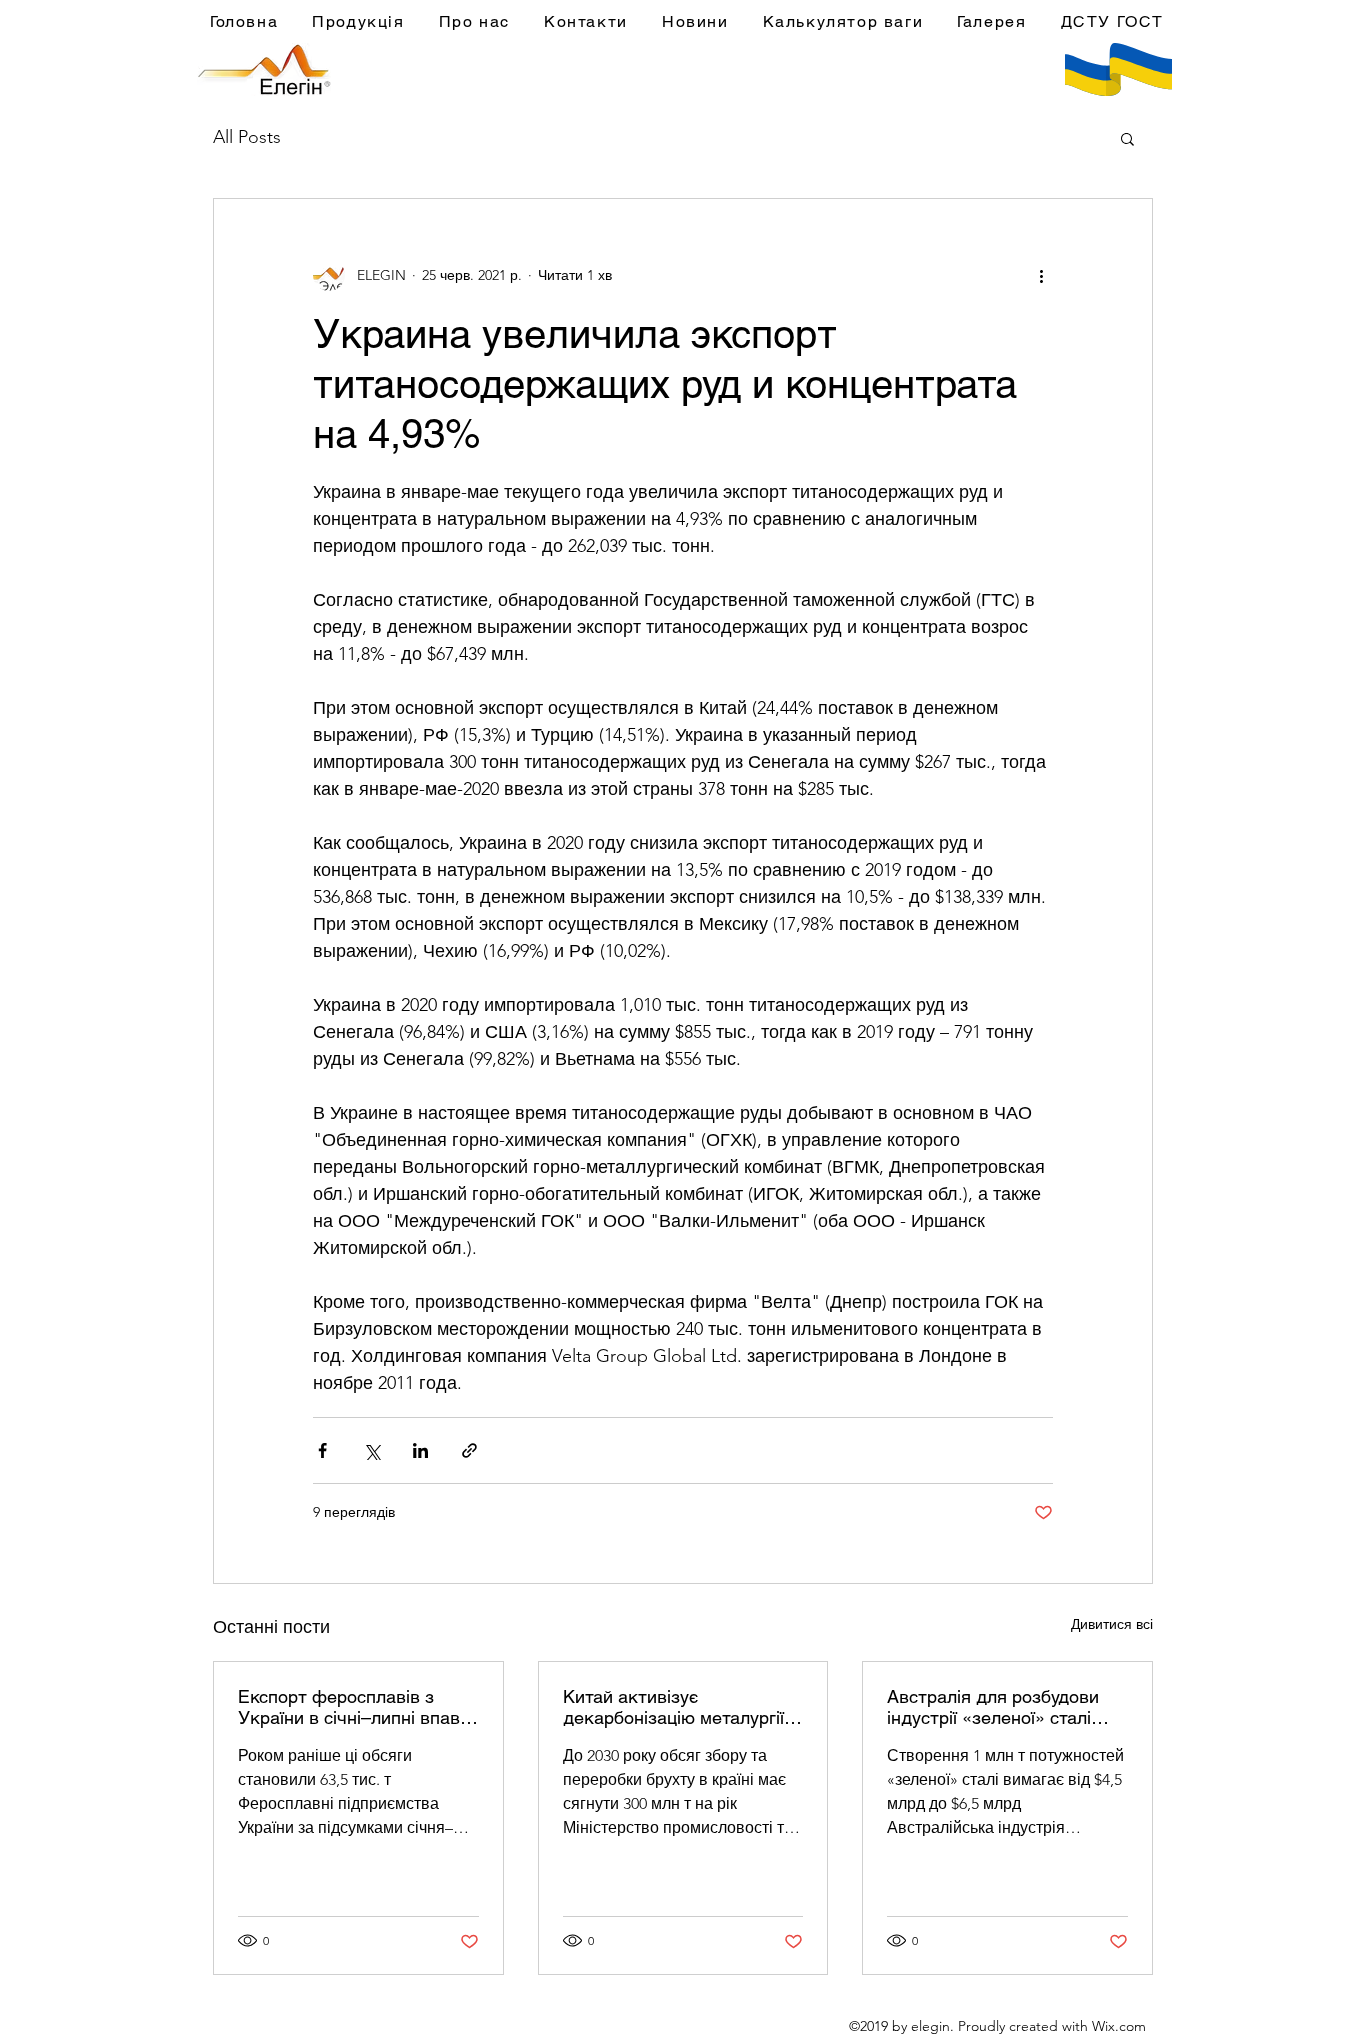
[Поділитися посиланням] (469, 1450)
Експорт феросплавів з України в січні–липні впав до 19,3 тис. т (349, 1707)
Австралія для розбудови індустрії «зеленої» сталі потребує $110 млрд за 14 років (996, 1707)
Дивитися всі (1112, 1624)
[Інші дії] (1041, 275)
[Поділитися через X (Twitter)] (371, 1450)
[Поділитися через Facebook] (322, 1450)
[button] (1127, 138)
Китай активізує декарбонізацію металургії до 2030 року (673, 1707)
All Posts (247, 137)
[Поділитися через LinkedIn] (420, 1450)
